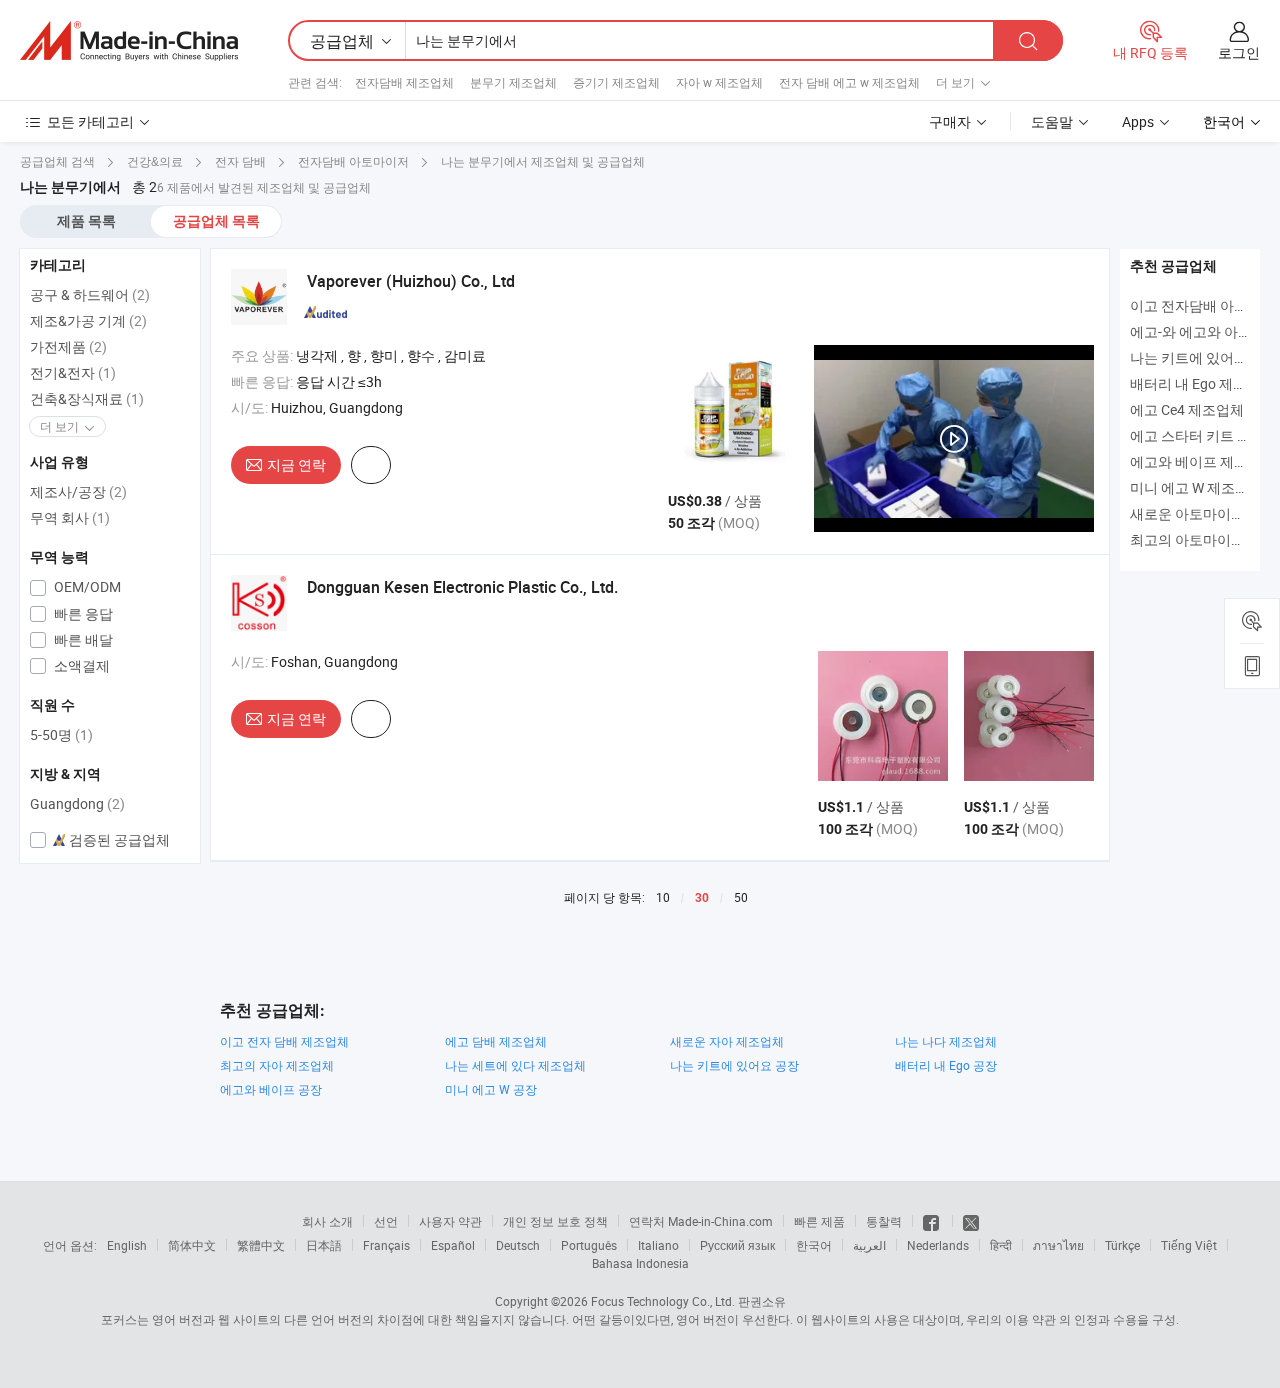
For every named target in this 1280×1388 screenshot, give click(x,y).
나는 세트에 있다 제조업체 (515, 1065)
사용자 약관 (450, 1221)
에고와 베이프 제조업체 (1203, 461)
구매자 (950, 121)
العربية (869, 1245)
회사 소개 (327, 1221)
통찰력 (884, 1221)
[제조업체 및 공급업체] (129, 41)
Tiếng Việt (1189, 1245)
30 (702, 898)
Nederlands (938, 1245)
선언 (386, 1221)
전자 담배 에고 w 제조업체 (849, 82)
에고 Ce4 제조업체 (1187, 409)
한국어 (814, 1245)
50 (741, 897)
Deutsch (518, 1245)
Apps (1138, 121)
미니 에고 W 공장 (491, 1089)
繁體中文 (261, 1245)
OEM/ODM (86, 586)
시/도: (249, 407)
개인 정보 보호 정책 (555, 1221)
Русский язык (737, 1245)
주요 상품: (262, 355)
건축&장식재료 (87, 398)
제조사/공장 (78, 491)
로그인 (1239, 52)
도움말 (1052, 121)
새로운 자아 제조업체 (727, 1041)
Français (386, 1245)
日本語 (324, 1245)
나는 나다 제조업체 (946, 1041)
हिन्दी (1001, 1245)
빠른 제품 (819, 1221)
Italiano (658, 1245)
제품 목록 (86, 221)
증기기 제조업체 (616, 82)
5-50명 (61, 734)
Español (453, 1245)
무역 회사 (70, 517)
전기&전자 (73, 372)
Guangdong (77, 803)
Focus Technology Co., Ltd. (663, 1301)
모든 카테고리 (90, 121)
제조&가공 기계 (88, 320)
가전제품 (68, 346)
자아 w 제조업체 (719, 82)
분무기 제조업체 (513, 82)
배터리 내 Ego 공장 (946, 1065)
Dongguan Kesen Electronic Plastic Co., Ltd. (462, 587)
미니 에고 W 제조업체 (1196, 487)
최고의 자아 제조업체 (277, 1065)
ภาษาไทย (1058, 1245)
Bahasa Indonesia (640, 1263)
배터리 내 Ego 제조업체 (1202, 383)
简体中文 (192, 1245)
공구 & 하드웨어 (90, 294)
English (127, 1245)
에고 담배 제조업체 (496, 1041)
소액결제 (80, 665)
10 (663, 897)
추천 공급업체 (1173, 266)
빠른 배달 (82, 639)
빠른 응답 (82, 613)
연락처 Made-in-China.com (701, 1221)
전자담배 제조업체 (404, 82)
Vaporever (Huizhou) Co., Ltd (411, 281)
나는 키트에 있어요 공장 (734, 1065)
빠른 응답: (262, 381)
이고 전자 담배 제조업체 (284, 1041)
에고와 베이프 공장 (271, 1089)
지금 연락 (296, 464)
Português (589, 1245)
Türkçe (1122, 1245)
